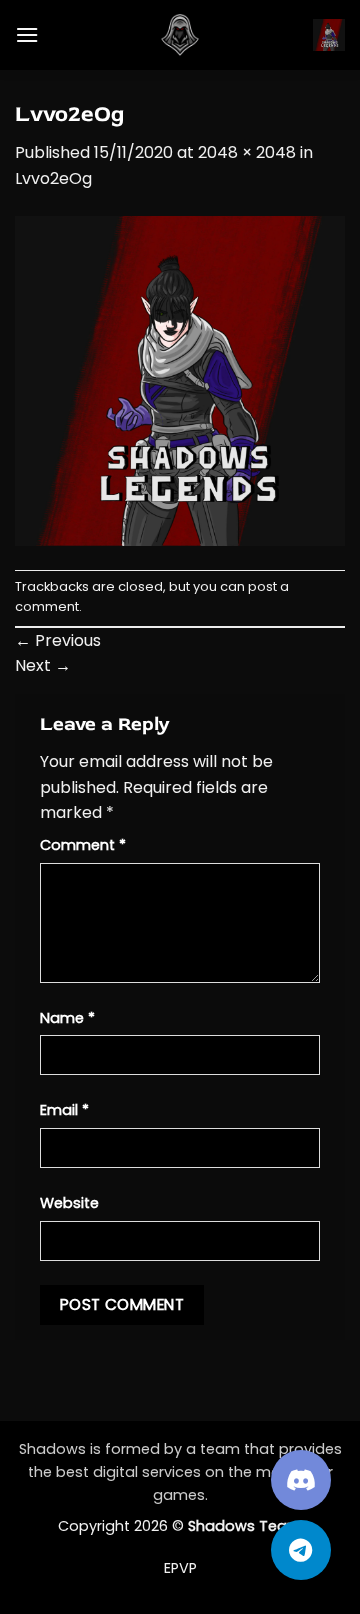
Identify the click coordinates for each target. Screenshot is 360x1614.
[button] (27, 34)
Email (64, 1110)
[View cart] (329, 35)
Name (67, 1018)
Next (43, 665)
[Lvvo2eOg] (180, 379)
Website (69, 1203)
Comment (83, 845)
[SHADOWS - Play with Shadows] (180, 35)
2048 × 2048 (247, 152)
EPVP (180, 1568)
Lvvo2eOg (53, 178)
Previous (58, 640)
